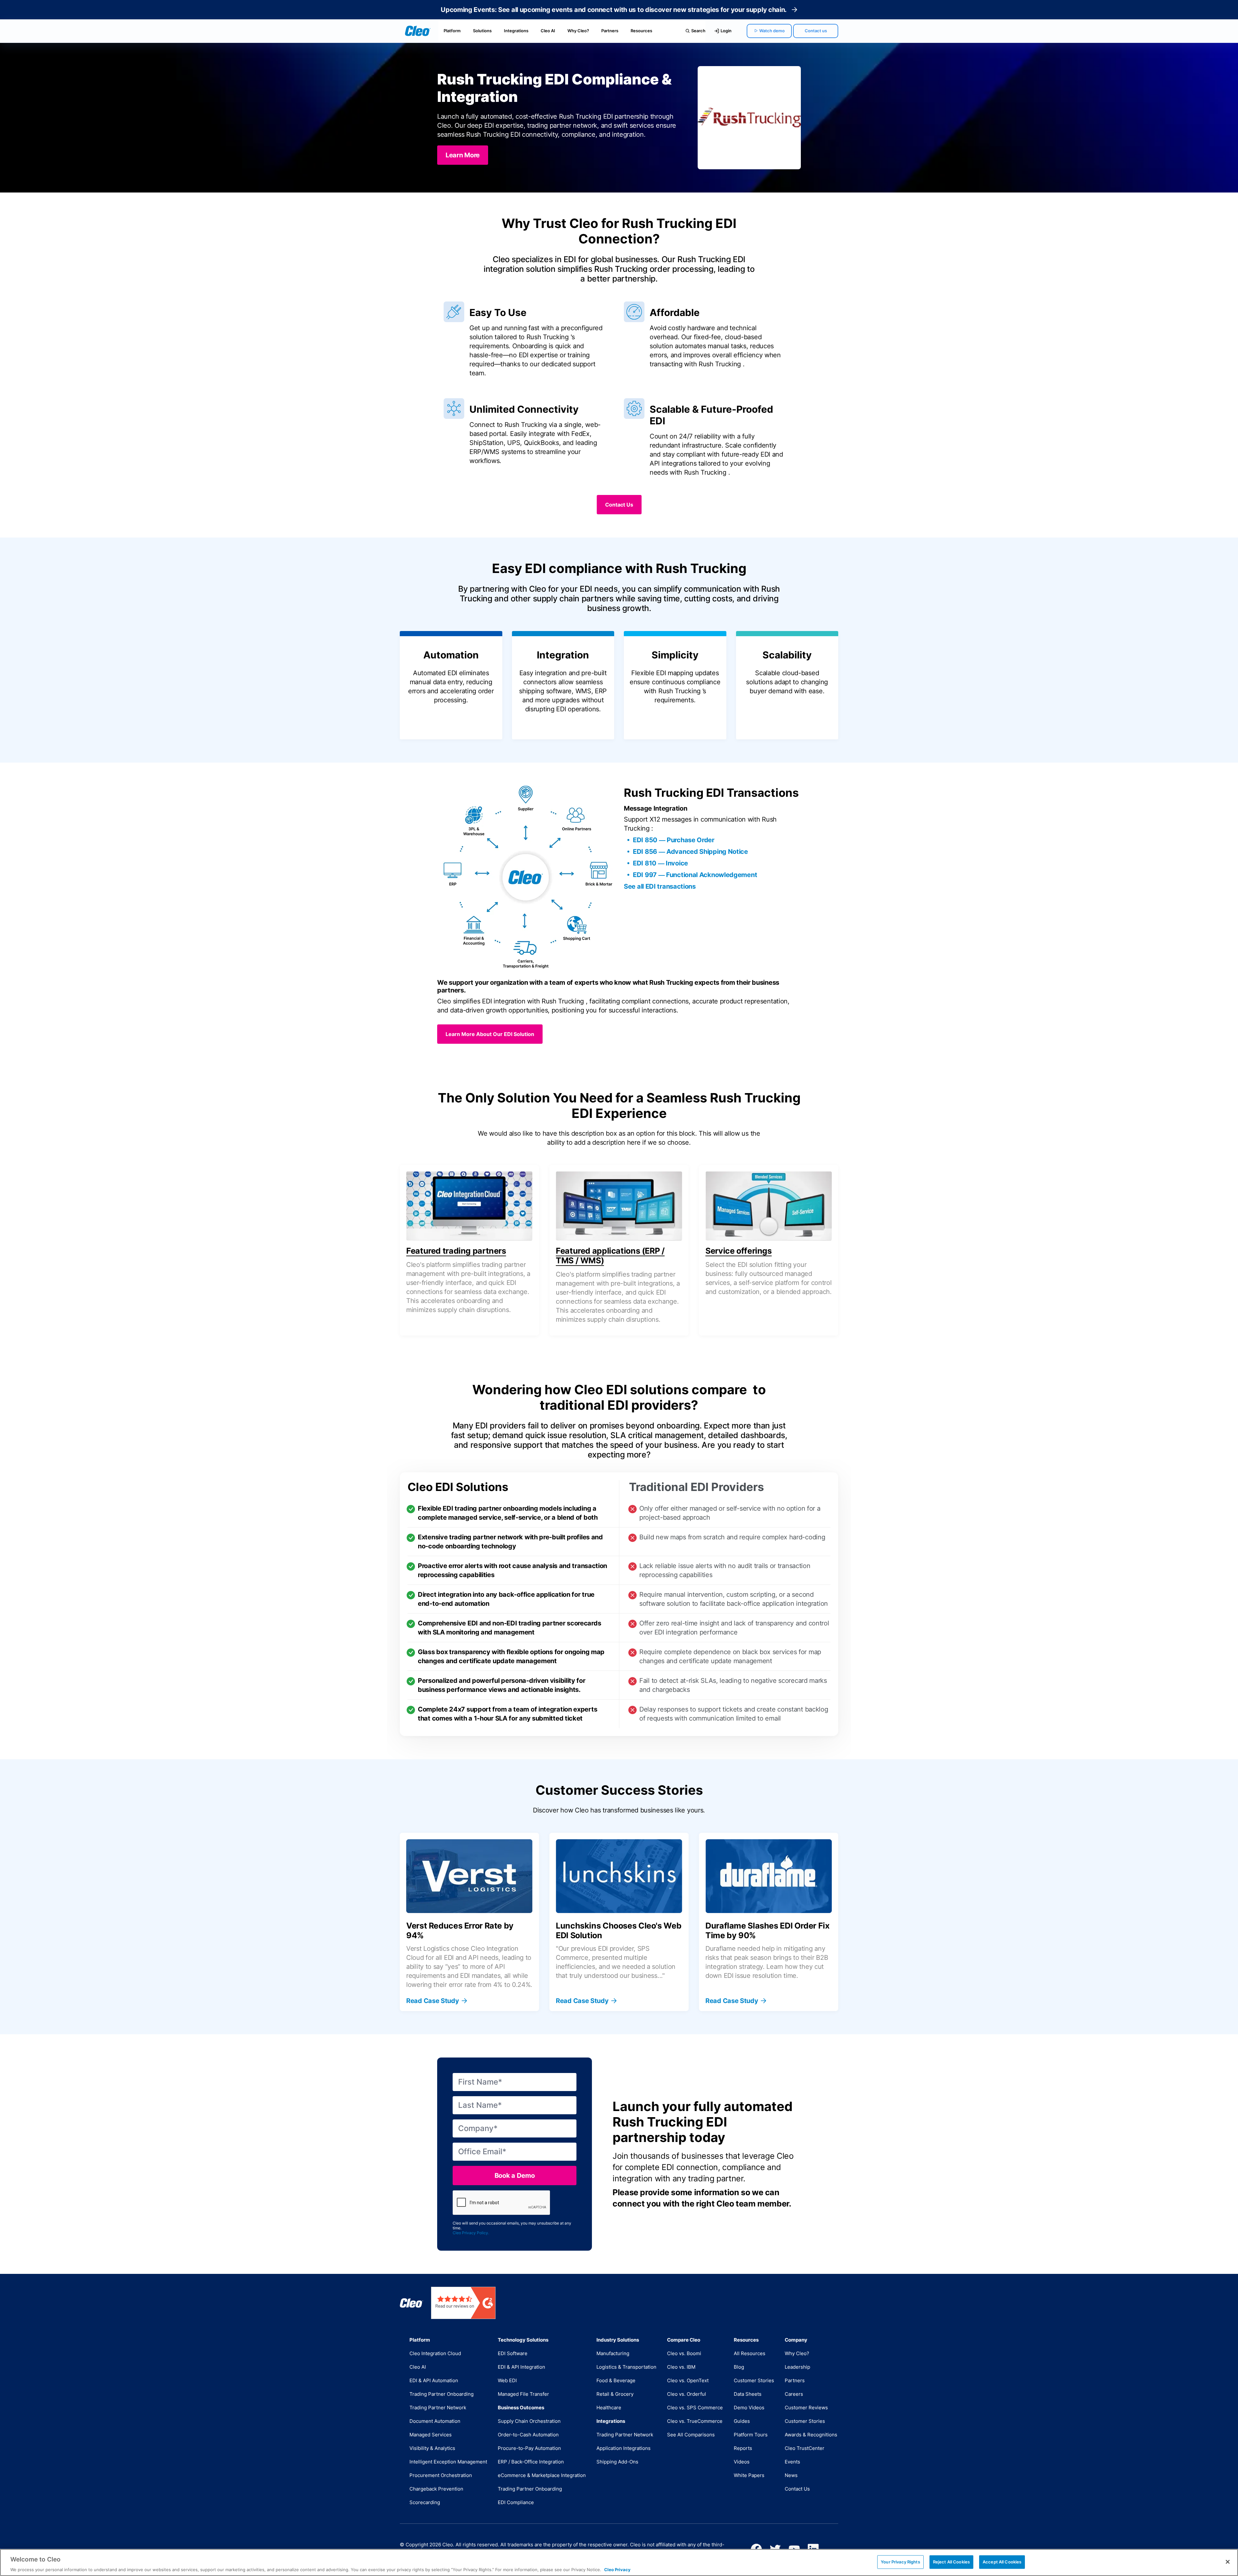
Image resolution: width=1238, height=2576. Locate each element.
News (791, 2475)
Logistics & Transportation (626, 2367)
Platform (452, 31)
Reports (743, 2448)
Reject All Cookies (951, 2561)
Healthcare (609, 2408)
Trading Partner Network (438, 2408)
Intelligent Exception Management (448, 2462)
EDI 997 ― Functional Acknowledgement (695, 875)
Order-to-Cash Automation (528, 2435)
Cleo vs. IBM (681, 2367)
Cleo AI (548, 31)
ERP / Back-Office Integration (531, 2462)
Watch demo (772, 31)
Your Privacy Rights (900, 2561)
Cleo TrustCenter (805, 2448)
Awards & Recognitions (811, 2435)
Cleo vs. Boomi (684, 2353)
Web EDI (507, 2380)
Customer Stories (754, 2380)
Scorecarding (425, 2502)
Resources (641, 31)
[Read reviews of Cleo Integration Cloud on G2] (463, 2303)
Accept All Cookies (1002, 2561)
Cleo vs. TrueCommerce (695, 2421)
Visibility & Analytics (432, 2448)
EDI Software (513, 2353)
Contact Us (797, 2489)
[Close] (1228, 2562)
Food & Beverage (616, 2380)
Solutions (482, 31)
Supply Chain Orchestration (529, 2421)
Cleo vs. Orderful (687, 2394)
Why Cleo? (578, 31)
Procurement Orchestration (441, 2475)
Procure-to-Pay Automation (529, 2448)
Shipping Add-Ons (617, 2462)
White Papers (749, 2475)
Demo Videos (749, 2408)
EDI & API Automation (434, 2380)
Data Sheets (748, 2394)
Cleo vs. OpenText (688, 2380)
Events (792, 2462)
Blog (739, 2367)
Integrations (516, 31)
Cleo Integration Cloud (435, 2353)
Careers (794, 2394)
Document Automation (435, 2421)
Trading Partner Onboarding (442, 2394)
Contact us (816, 31)
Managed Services (431, 2435)
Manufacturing (613, 2353)
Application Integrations (624, 2448)
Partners (610, 31)
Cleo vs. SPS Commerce (695, 2408)
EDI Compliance (516, 2502)
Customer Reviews (806, 2408)
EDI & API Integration (521, 2367)
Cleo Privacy (617, 2569)
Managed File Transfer (523, 2394)
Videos (742, 2462)
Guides (742, 2421)
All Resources (750, 2353)
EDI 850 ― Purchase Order (674, 840)
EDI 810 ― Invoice (660, 863)
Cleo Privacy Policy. (471, 2233)
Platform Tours (751, 2435)
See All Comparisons (691, 2435)
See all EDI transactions (660, 886)
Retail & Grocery (615, 2394)
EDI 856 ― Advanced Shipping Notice (690, 852)
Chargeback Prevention (436, 2489)
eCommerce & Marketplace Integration (542, 2475)
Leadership (797, 2367)
